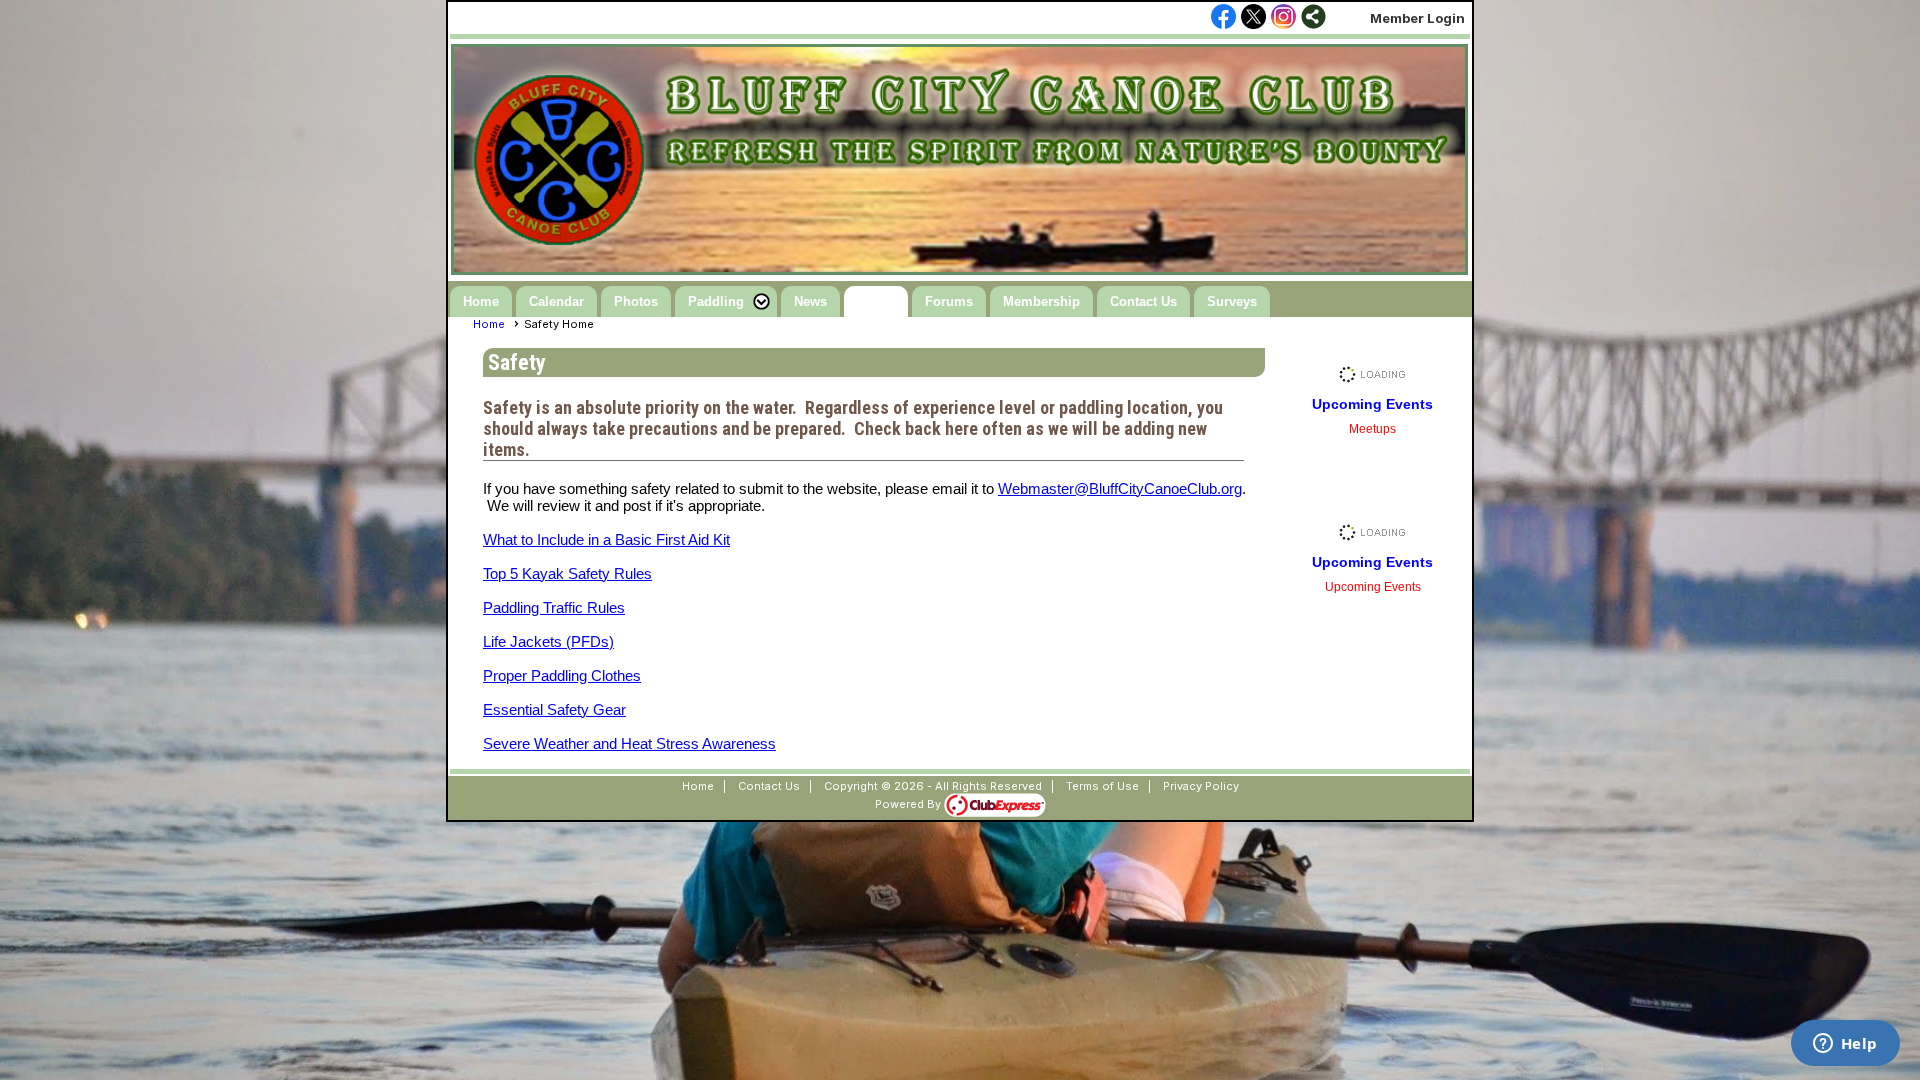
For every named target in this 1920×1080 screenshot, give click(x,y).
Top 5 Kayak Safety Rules (567, 573)
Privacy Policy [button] (1201, 786)
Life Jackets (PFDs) (548, 641)
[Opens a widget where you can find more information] (1845, 1045)
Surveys (1232, 301)
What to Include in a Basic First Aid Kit (606, 539)
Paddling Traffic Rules (554, 607)
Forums (949, 301)
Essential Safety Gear (554, 709)
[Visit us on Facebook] (1223, 18)
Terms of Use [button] (1102, 786)
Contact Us (1143, 301)
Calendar (556, 301)
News (810, 301)
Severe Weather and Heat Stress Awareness (629, 743)
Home (481, 301)
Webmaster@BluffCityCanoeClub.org (1120, 488)
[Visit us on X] (1253, 18)
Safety (876, 301)
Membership (1041, 301)
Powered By (909, 804)
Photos (636, 301)
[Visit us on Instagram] (1283, 18)
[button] (726, 301)
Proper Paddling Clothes (562, 675)
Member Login (1417, 18)
